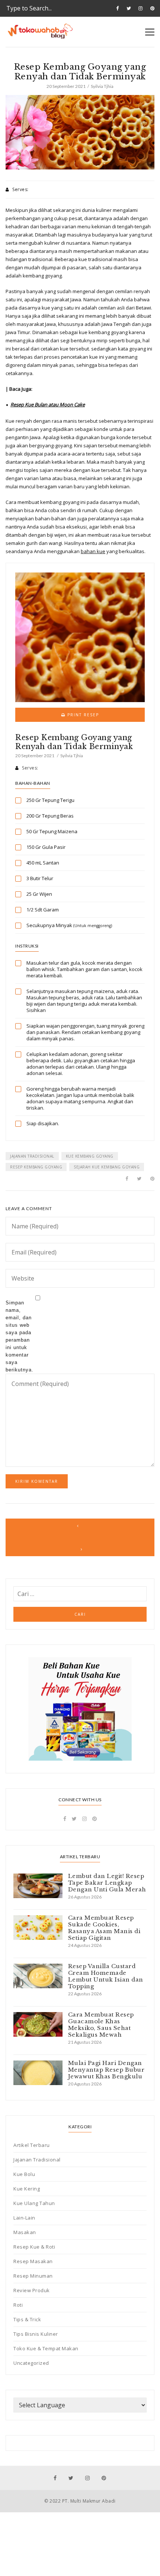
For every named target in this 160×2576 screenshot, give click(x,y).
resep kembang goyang (36, 1167)
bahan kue (93, 551)
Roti (18, 2305)
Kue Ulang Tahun (34, 2203)
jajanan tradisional (32, 1156)
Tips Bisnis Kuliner (36, 2334)
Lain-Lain (24, 2218)
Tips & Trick (27, 2319)
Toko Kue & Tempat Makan (46, 2348)
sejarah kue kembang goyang (107, 1167)
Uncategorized (31, 2363)
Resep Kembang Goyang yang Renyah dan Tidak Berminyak (74, 742)
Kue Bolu (24, 2174)
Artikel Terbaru (32, 2145)
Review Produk (32, 2290)
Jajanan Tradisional (37, 2160)
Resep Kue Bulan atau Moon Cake (48, 405)
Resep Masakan (33, 2261)
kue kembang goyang (90, 1156)
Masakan (25, 2232)
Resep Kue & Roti (34, 2247)
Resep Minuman (33, 2276)
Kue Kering (27, 2189)
